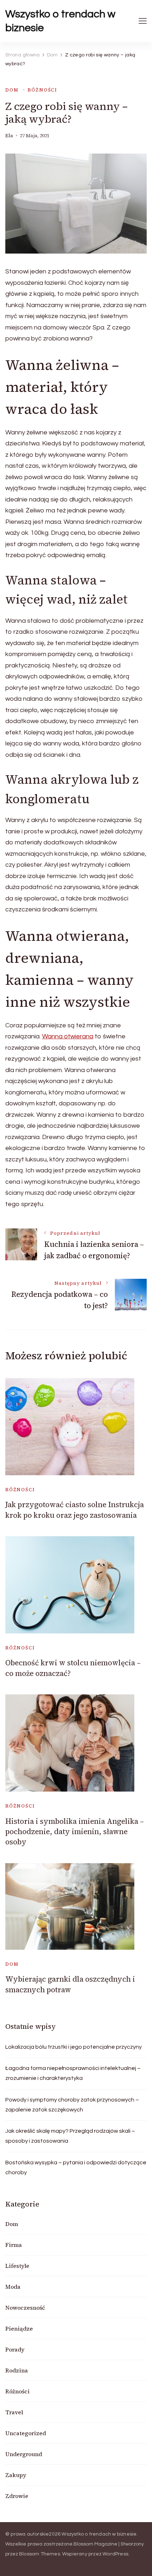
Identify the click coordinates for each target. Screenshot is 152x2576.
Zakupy (16, 2475)
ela (9, 136)
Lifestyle (17, 2266)
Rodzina (17, 2370)
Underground (24, 2454)
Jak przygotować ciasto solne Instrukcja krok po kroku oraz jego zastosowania (75, 1510)
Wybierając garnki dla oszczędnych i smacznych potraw (70, 1984)
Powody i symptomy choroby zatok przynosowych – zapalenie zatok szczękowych (72, 2105)
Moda (13, 2287)
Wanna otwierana (68, 1036)
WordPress (115, 2554)
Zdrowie (17, 2496)
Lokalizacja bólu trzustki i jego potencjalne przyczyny (74, 2047)
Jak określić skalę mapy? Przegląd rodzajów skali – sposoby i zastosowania (70, 2136)
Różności (42, 90)
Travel (14, 2412)
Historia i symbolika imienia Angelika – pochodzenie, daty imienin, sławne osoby (75, 1832)
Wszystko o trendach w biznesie (60, 21)
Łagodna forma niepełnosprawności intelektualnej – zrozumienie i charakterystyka (73, 2073)
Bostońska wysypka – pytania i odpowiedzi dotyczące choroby (76, 2167)
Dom (12, 90)
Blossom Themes (40, 2554)
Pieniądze (19, 2328)
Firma (14, 2245)
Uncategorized (26, 2433)
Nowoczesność (25, 2308)
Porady (15, 2349)
